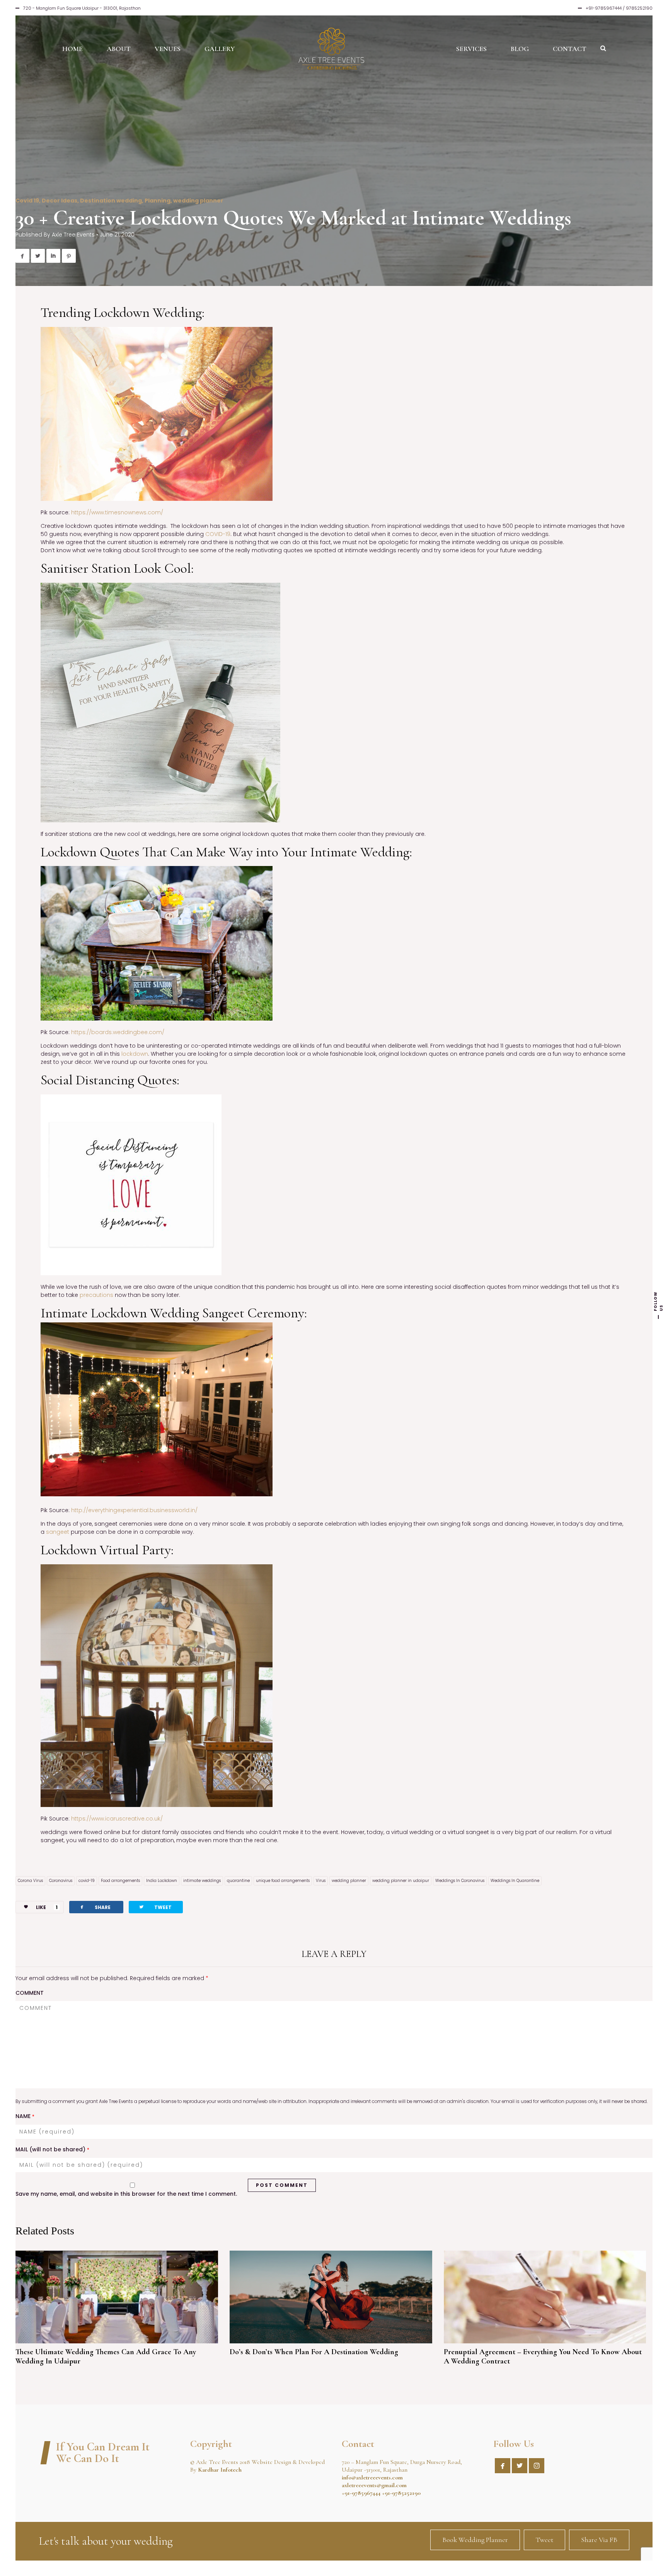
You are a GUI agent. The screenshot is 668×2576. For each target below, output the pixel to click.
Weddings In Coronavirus (460, 1881)
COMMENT (30, 1993)
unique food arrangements (283, 1881)
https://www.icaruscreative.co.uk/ (117, 1819)
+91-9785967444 (361, 2493)
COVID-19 (217, 534)
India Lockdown (162, 1881)
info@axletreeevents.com (372, 2477)
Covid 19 (27, 201)
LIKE (47, 1907)
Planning (158, 201)
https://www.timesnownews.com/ (116, 512)
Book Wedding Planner (475, 2540)
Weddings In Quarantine (515, 1881)
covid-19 (87, 1881)
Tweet (544, 2540)
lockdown (135, 1054)
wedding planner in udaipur (401, 1881)
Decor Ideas (60, 201)
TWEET (155, 1907)
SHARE (95, 1907)
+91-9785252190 (401, 2493)
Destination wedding (111, 201)
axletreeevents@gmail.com (374, 2485)
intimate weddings (202, 1881)
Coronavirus (61, 1881)
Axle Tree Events (73, 235)
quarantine (238, 1881)
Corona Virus (30, 1881)
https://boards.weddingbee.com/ (117, 1032)
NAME (25, 2116)
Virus (321, 1881)
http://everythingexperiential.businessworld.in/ (134, 1510)
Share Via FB (599, 2540)
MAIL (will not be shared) (52, 2149)
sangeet (58, 1532)
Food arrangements (120, 1881)
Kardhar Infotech (220, 2470)
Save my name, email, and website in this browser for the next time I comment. (126, 2194)
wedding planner (198, 201)
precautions (96, 1295)
